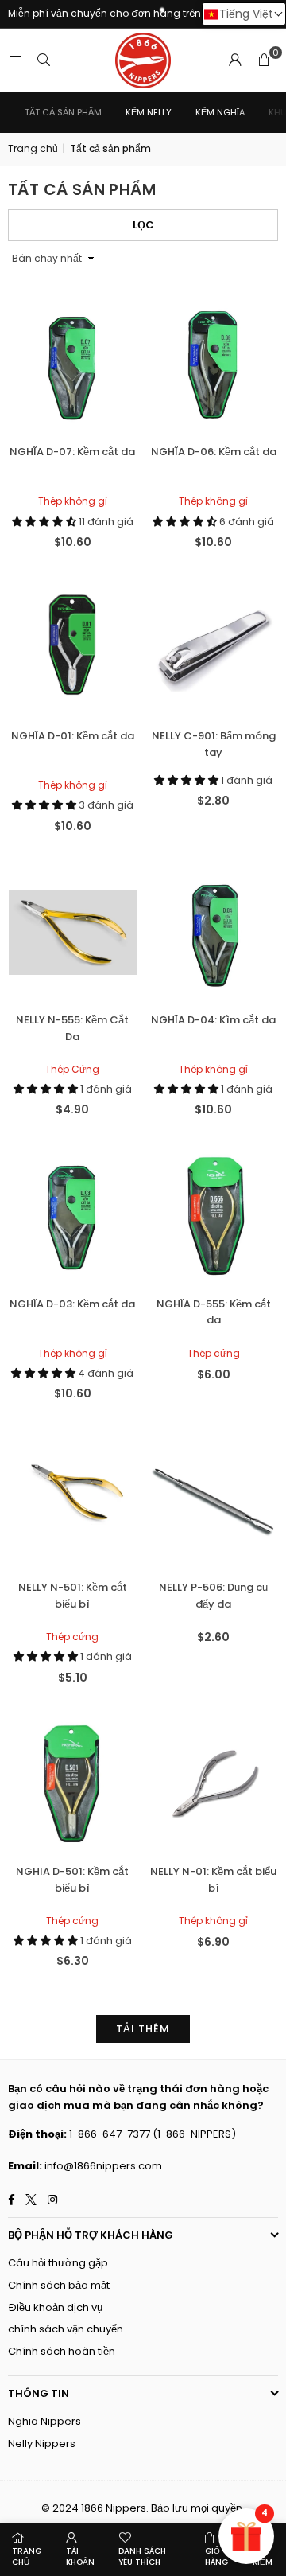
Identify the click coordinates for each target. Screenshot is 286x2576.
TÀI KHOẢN (80, 2557)
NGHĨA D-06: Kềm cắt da (214, 452)
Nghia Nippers (44, 2421)
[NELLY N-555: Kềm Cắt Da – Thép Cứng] (73, 932)
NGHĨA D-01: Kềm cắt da (73, 736)
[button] (264, 60)
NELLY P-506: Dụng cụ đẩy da (213, 1596)
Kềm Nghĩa (220, 112)
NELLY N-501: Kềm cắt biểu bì (73, 1596)
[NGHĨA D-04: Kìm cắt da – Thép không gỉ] (214, 932)
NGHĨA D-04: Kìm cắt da (213, 1020)
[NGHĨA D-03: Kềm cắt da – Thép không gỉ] (73, 1216)
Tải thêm (143, 2029)
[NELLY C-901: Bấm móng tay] (214, 649)
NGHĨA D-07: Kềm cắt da (72, 452)
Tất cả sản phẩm (63, 112)
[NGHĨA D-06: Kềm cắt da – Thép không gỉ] (214, 365)
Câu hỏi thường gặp (58, 2263)
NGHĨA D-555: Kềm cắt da (214, 1312)
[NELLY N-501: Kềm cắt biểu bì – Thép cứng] (73, 1500)
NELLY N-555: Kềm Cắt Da (72, 1028)
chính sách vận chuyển (66, 2329)
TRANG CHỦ (27, 2557)
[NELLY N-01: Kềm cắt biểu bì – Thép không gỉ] (214, 1784)
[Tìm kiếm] (44, 60)
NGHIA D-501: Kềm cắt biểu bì (72, 1880)
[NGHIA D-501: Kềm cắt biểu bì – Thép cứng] (73, 1784)
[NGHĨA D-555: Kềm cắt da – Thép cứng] (214, 1216)
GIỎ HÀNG (216, 2557)
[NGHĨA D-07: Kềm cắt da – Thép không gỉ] (73, 365)
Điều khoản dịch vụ (55, 2307)
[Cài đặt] (235, 60)
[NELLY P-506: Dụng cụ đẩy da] (214, 1500)
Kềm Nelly (149, 112)
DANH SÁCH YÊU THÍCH (142, 2557)
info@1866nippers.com (103, 2166)
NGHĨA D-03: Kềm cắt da (72, 1304)
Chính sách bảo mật (59, 2285)
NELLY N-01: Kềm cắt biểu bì (213, 1880)
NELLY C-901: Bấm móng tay (214, 744)
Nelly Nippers (42, 2443)
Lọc (143, 225)
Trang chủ (33, 148)
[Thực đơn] (15, 60)
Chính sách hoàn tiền (62, 2351)
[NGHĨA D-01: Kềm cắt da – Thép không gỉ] (73, 649)
